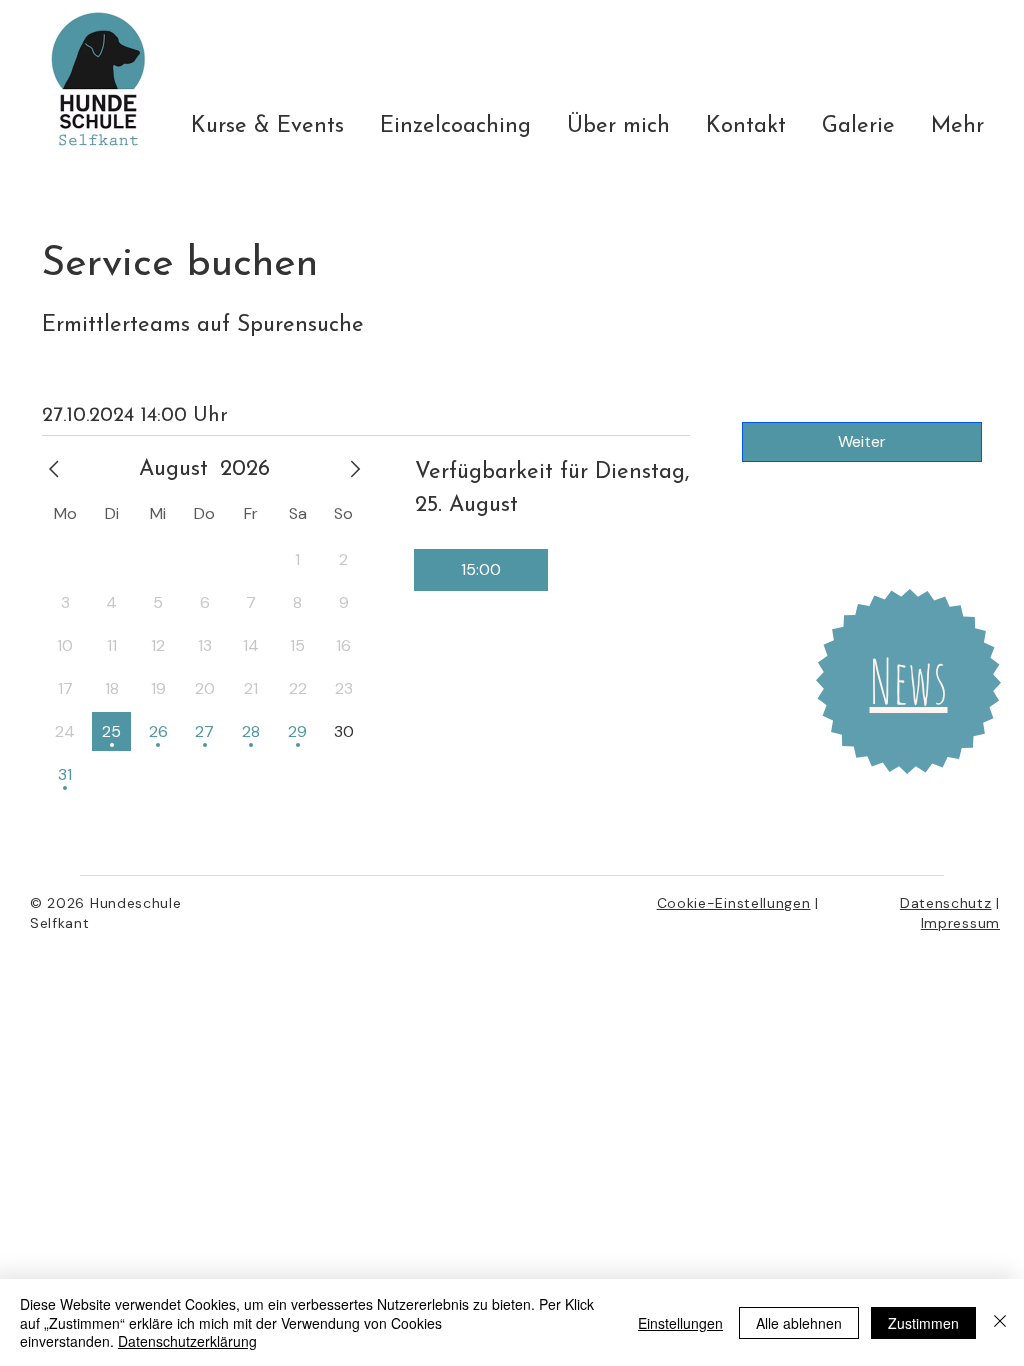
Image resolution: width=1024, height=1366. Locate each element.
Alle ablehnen (799, 1323)
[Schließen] (1000, 1322)
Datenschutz (946, 903)
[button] (909, 681)
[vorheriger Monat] (54, 469)
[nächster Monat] (355, 469)
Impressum (960, 923)
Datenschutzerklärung (187, 1341)
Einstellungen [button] (680, 1323)
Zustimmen (923, 1323)
